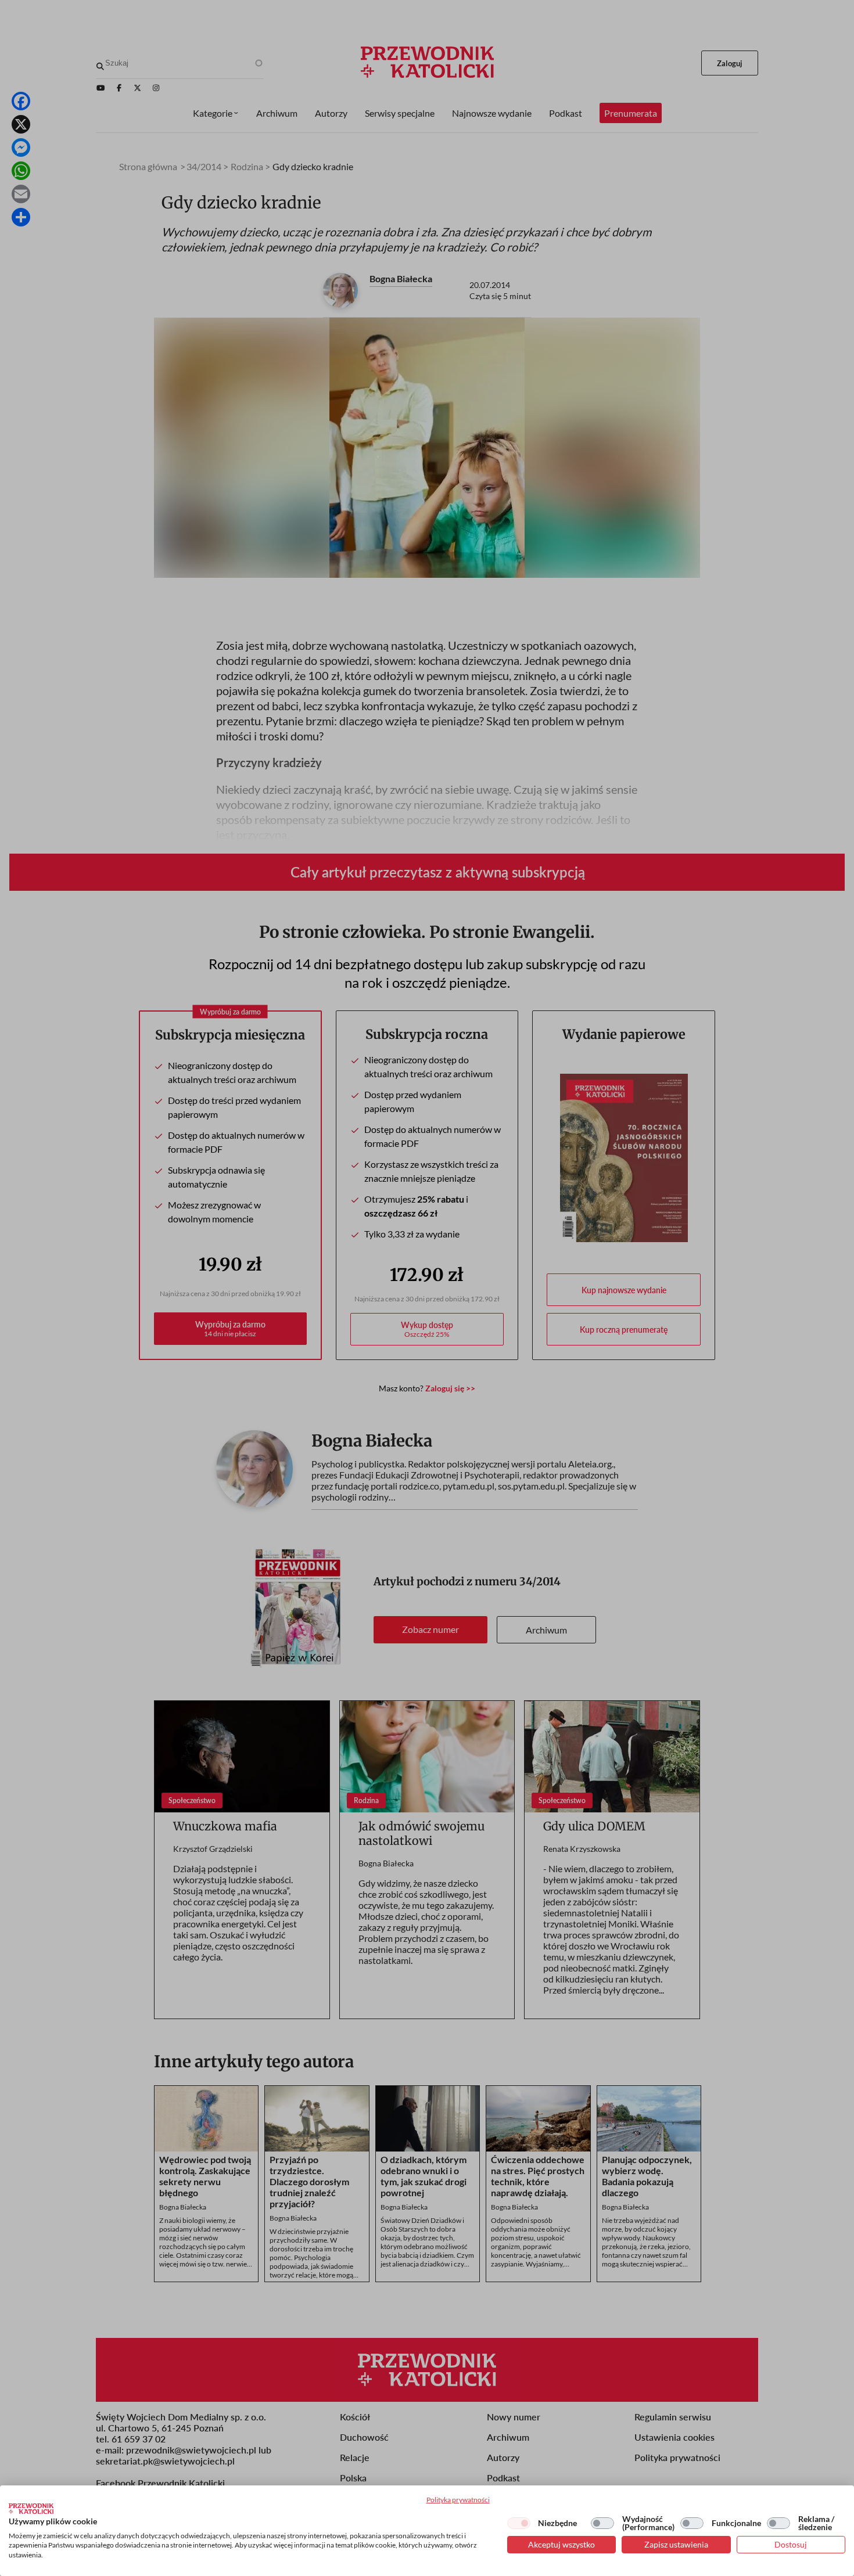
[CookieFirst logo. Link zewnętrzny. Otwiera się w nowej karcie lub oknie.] (31, 2509)
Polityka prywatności (458, 2500)
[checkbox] (519, 2523)
